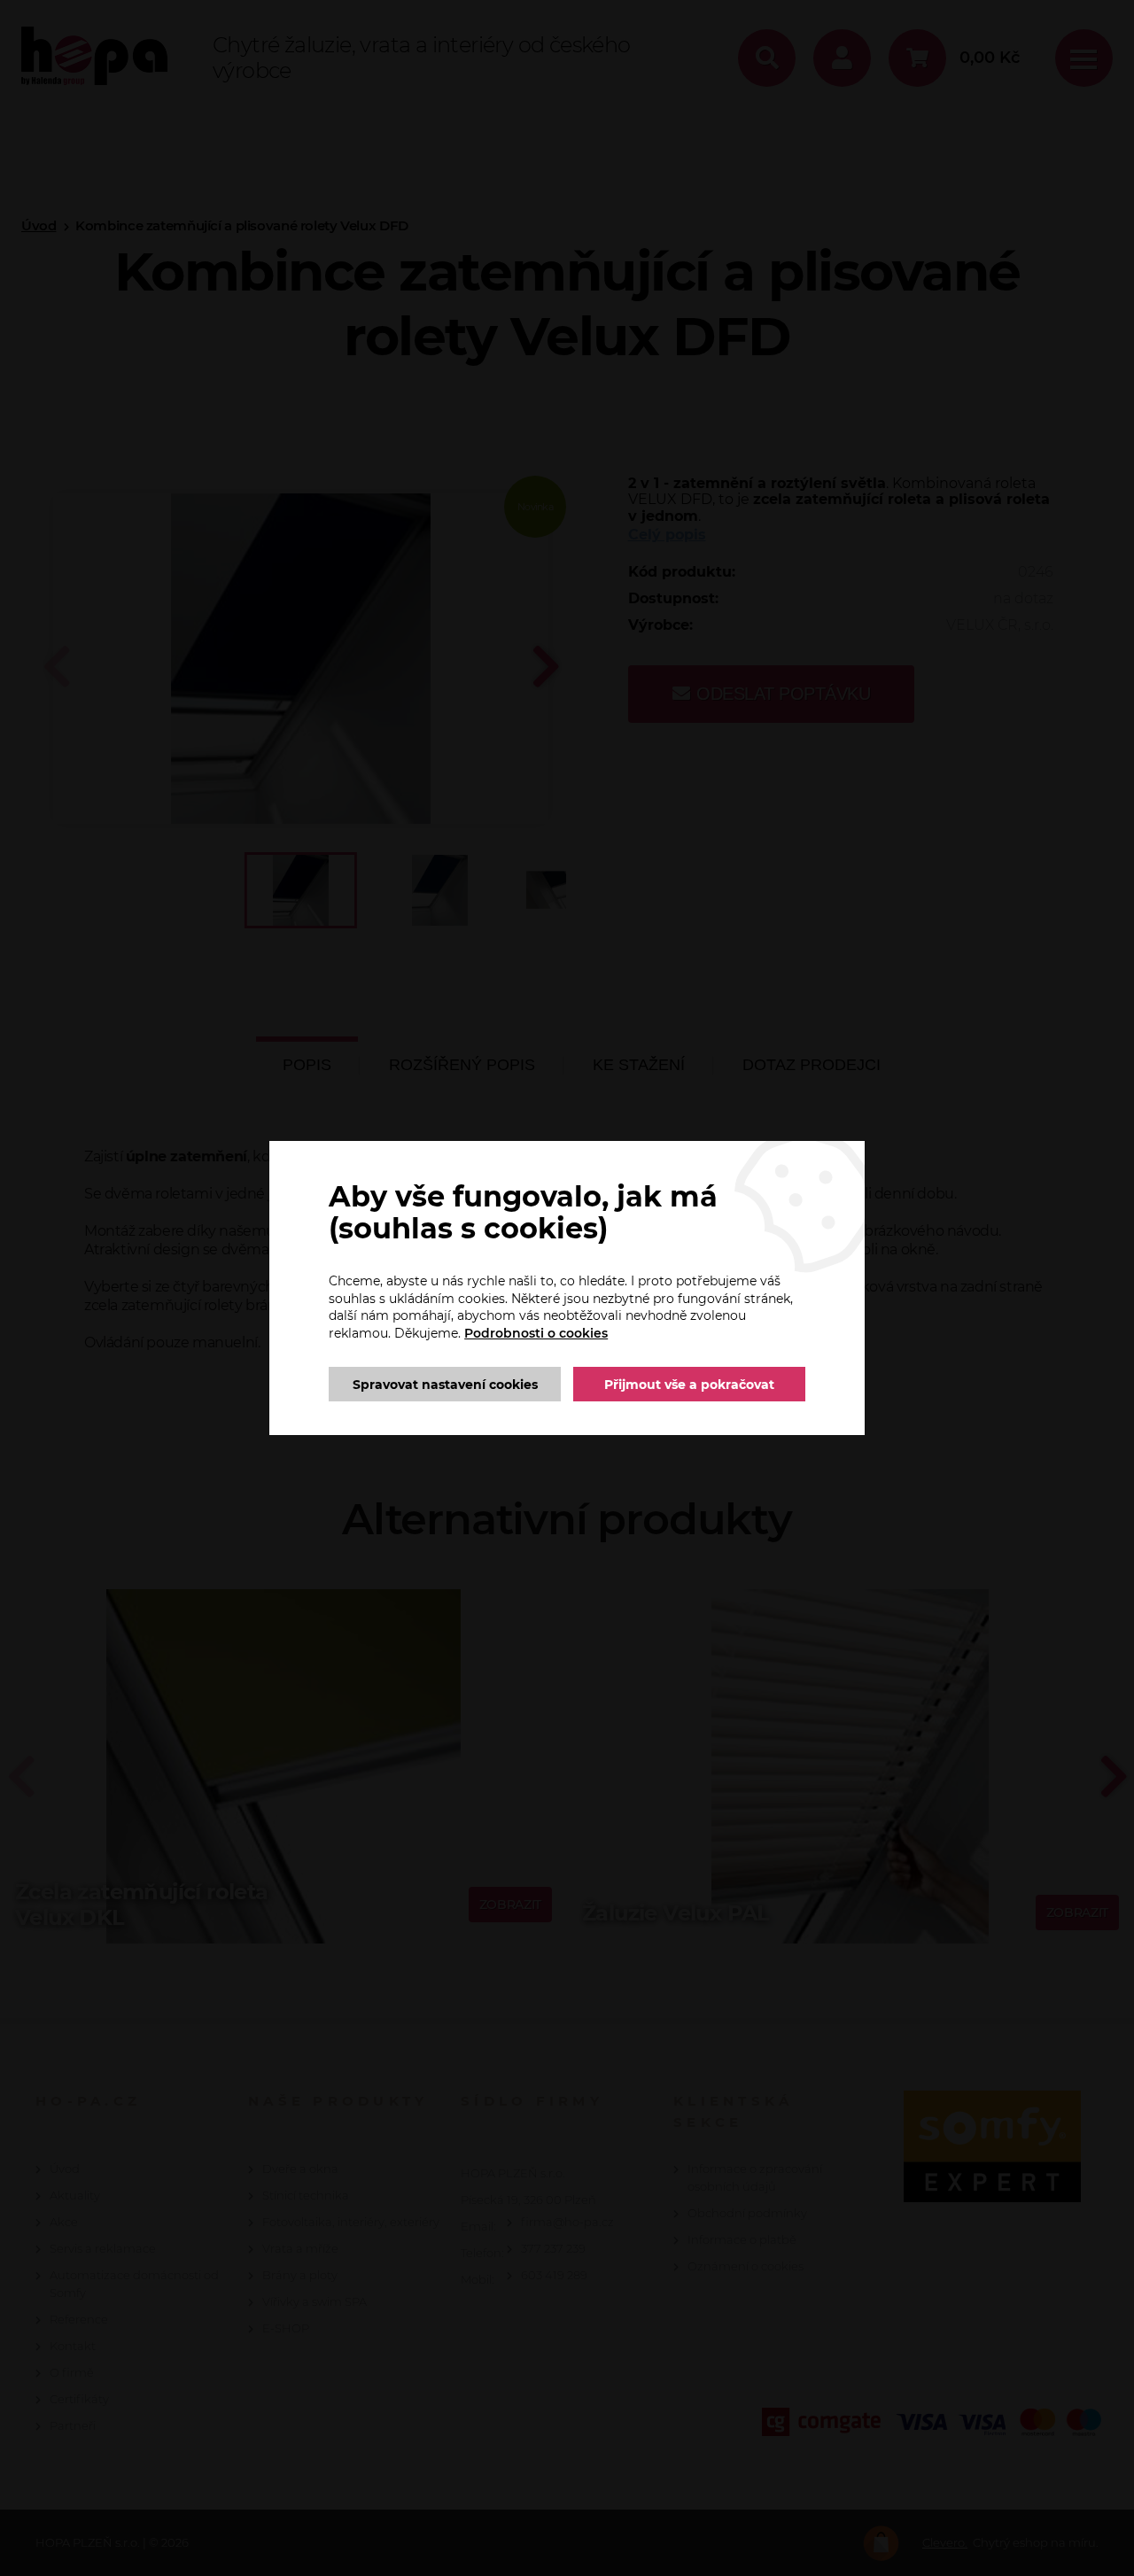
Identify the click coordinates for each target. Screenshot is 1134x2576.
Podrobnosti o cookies (536, 1333)
